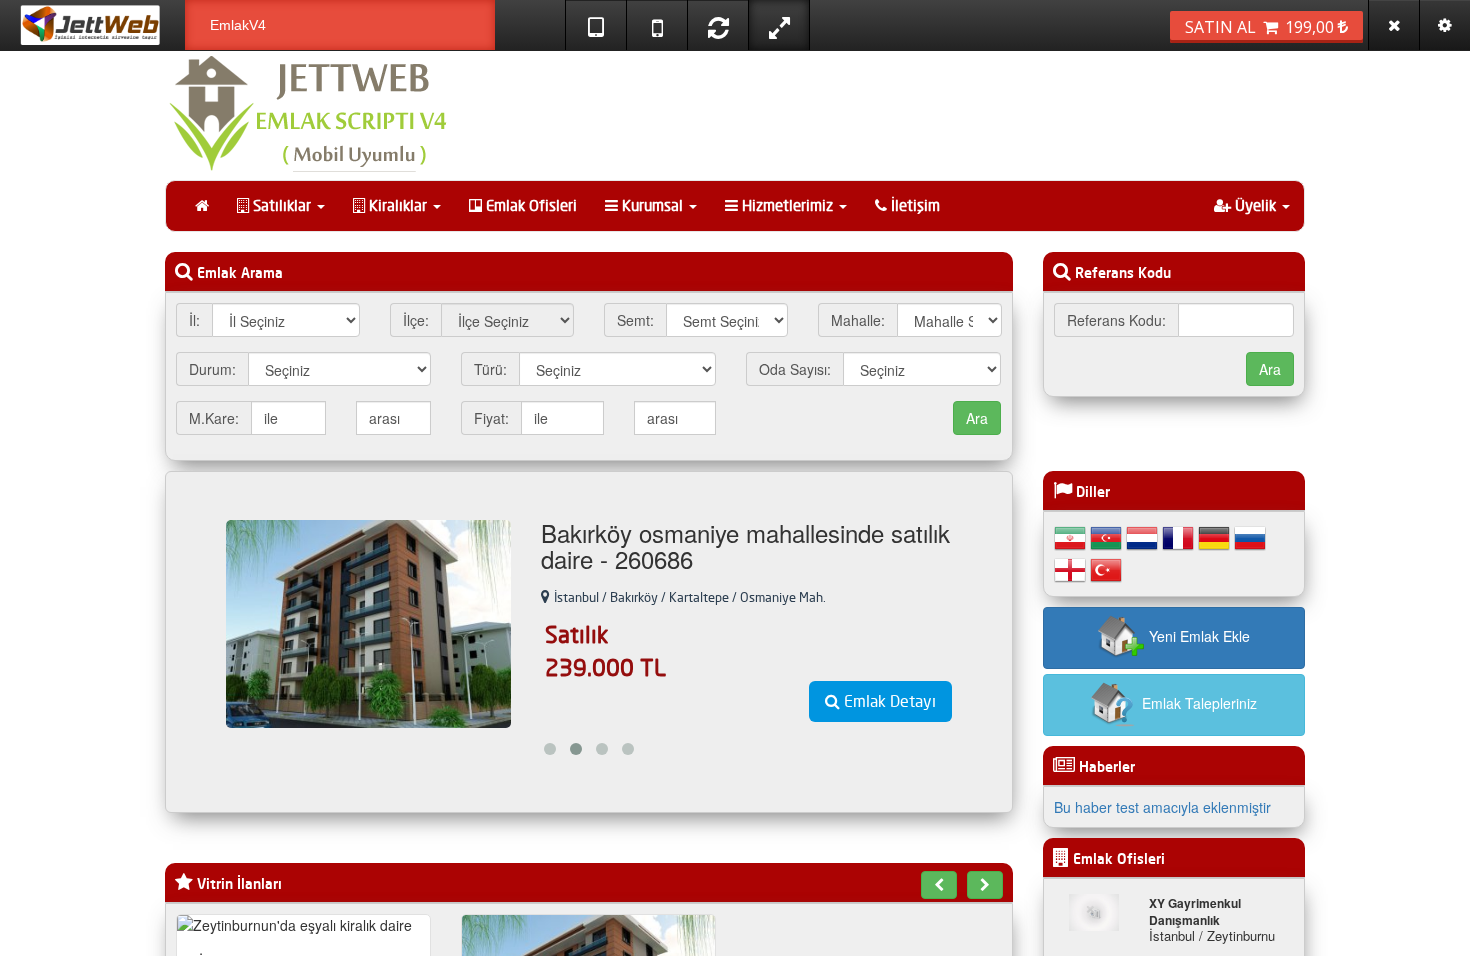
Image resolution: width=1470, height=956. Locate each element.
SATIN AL (1261, 27)
